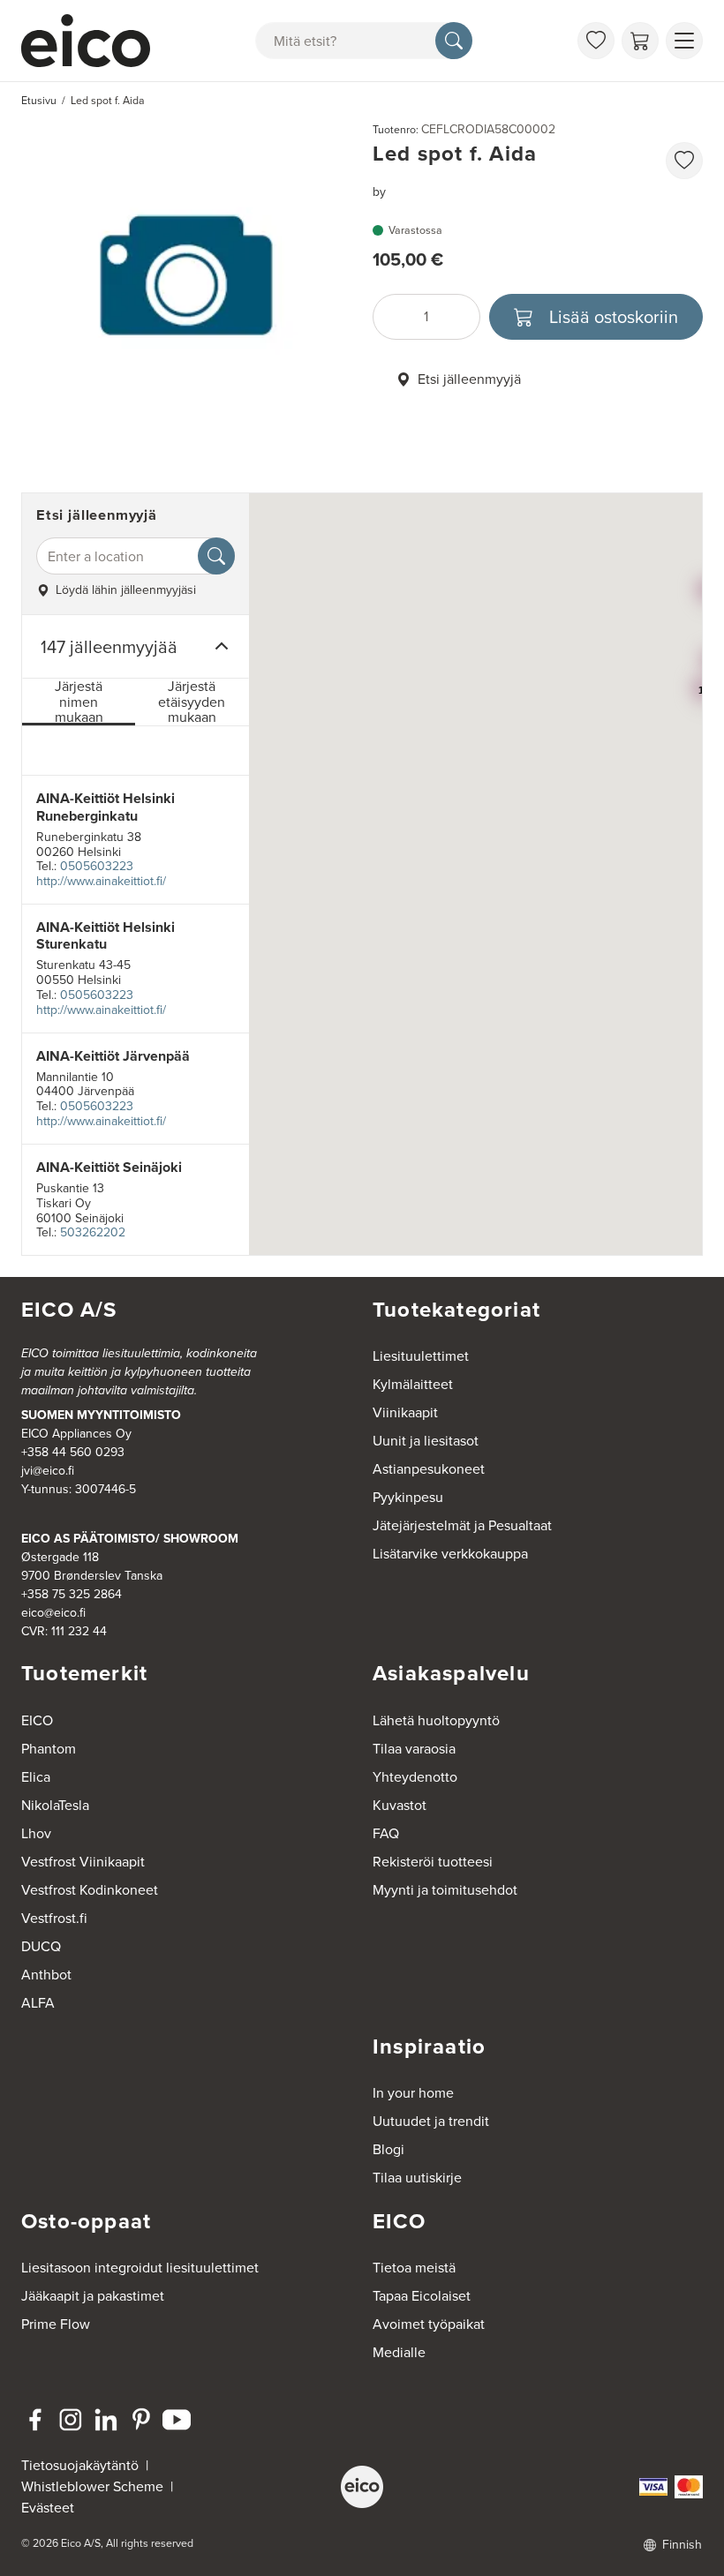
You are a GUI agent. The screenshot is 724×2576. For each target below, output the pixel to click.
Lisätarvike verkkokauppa (450, 1554)
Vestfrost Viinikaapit (83, 1862)
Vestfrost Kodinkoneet (90, 1890)
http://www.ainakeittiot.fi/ (101, 881)
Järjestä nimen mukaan (79, 702)
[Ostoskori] (640, 41)
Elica (36, 1777)
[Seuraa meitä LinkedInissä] (106, 2420)
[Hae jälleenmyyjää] (216, 556)
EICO (37, 1720)
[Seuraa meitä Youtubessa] (177, 2420)
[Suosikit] (596, 41)
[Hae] (454, 41)
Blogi (388, 2149)
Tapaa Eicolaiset (422, 2296)
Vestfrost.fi (54, 1918)
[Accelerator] (89, 41)
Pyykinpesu (408, 1497)
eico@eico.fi (53, 1613)
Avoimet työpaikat (429, 2324)
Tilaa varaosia (414, 1749)
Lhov (36, 1833)
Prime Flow (56, 2324)
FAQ (386, 1833)
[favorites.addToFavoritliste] (684, 161)
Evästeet (48, 2508)
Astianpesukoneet (429, 1469)
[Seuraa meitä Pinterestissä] (141, 2420)
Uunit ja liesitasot (426, 1441)
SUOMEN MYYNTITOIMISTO (101, 1415)
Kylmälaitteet (413, 1384)
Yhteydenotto (415, 1777)
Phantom (49, 1749)
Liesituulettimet (421, 1356)
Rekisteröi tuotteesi (433, 1862)
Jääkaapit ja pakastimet (93, 2296)
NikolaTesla (55, 1805)
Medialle (399, 2352)
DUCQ (41, 1946)
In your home (413, 2093)
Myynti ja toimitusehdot (445, 1890)
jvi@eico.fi (48, 1471)
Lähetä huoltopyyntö (436, 1720)
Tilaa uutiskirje (417, 2178)
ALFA (38, 2003)
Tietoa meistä (414, 2268)
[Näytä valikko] (684, 41)
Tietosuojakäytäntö (80, 2465)
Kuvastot (400, 1805)
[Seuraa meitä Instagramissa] (71, 2420)
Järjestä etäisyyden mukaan (192, 702)
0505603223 (97, 866)
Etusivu (39, 101)
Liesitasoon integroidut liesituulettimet (140, 2268)
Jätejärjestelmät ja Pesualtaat (462, 1525)
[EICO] (362, 2487)
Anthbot (46, 1975)
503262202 (93, 1232)
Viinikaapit (405, 1412)
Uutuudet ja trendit (431, 2121)
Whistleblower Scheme (92, 2486)
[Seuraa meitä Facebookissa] (35, 2420)
